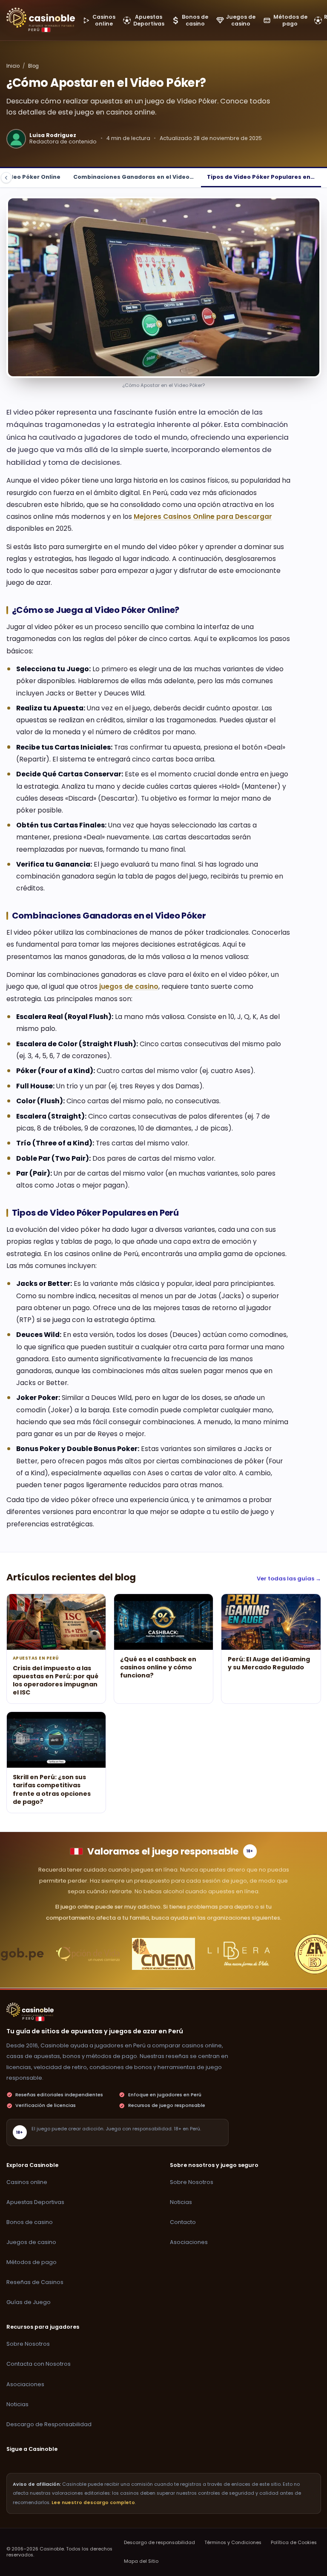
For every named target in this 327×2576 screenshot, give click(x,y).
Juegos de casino (31, 2242)
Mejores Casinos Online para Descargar (203, 517)
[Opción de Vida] (88, 1954)
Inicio (13, 66)
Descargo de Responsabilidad (49, 2424)
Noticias (181, 2202)
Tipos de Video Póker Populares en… (261, 177)
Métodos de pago (32, 2262)
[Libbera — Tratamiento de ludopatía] (239, 1954)
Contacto (183, 2222)
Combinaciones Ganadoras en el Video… (133, 177)
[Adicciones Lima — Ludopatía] (163, 1954)
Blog (33, 66)
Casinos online (27, 2182)
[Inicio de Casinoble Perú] (41, 18)
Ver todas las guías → (289, 1579)
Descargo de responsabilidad (159, 2543)
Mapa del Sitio (141, 2561)
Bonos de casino (30, 2222)
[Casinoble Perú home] (30, 2010)
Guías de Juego (29, 2302)
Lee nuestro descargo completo (93, 2503)
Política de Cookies (294, 2543)
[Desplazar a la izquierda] (6, 178)
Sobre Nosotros (192, 2182)
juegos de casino (129, 986)
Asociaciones (189, 2242)
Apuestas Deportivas (35, 2202)
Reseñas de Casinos (35, 2282)
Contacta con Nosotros (39, 2364)
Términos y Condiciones (233, 2543)
